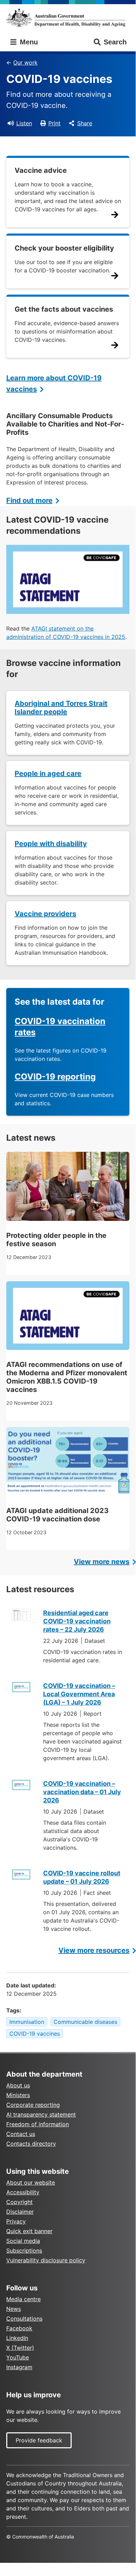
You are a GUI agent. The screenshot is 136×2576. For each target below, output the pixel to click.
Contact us (21, 2134)
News (14, 2309)
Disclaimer (20, 2212)
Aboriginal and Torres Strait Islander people (61, 708)
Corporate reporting (33, 2105)
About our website (31, 2182)
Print (54, 123)
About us (18, 2085)
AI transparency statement (41, 2114)
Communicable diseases (85, 2022)
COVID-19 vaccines (35, 2034)
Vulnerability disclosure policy (46, 2260)
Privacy (16, 2221)
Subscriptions (24, 2250)
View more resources (94, 1950)
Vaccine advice (41, 170)
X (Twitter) (20, 2348)
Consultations (24, 2319)
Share (85, 123)
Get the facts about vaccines (64, 309)
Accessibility (23, 2192)
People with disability (51, 844)
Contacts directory (31, 2144)
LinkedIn (17, 2338)
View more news (102, 1562)
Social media (23, 2241)
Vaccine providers (45, 914)
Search (115, 42)
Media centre (23, 2299)
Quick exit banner (29, 2231)
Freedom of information (38, 2124)
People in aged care (48, 774)
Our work (25, 62)
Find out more (29, 500)
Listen (24, 123)
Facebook (19, 2328)
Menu (28, 42)
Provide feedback (39, 2440)
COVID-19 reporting (55, 1077)
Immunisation (27, 2022)
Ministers (18, 2095)
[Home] (68, 18)
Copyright (19, 2202)
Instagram (19, 2367)
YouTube (18, 2357)
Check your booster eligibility (64, 248)
